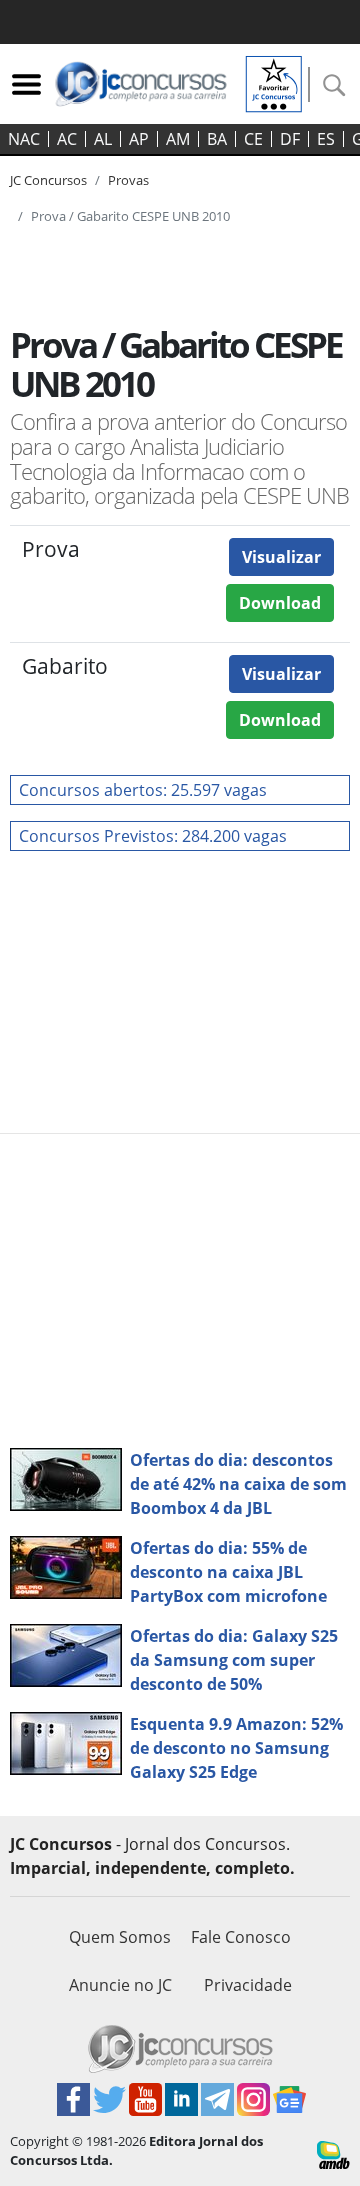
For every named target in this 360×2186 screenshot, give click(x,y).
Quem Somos (120, 1937)
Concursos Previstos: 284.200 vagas (153, 836)
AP (139, 139)
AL (103, 139)
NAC (24, 139)
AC (67, 139)
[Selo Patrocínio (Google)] (274, 82)
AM (178, 139)
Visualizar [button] (281, 557)
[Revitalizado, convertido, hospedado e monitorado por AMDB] (333, 2153)
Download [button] (280, 603)
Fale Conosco (241, 1937)
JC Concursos (48, 180)
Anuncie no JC (120, 1985)
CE (253, 139)
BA (217, 139)
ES (326, 139)
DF (290, 139)
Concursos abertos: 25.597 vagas (143, 790)
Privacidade (248, 1985)
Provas (128, 180)
